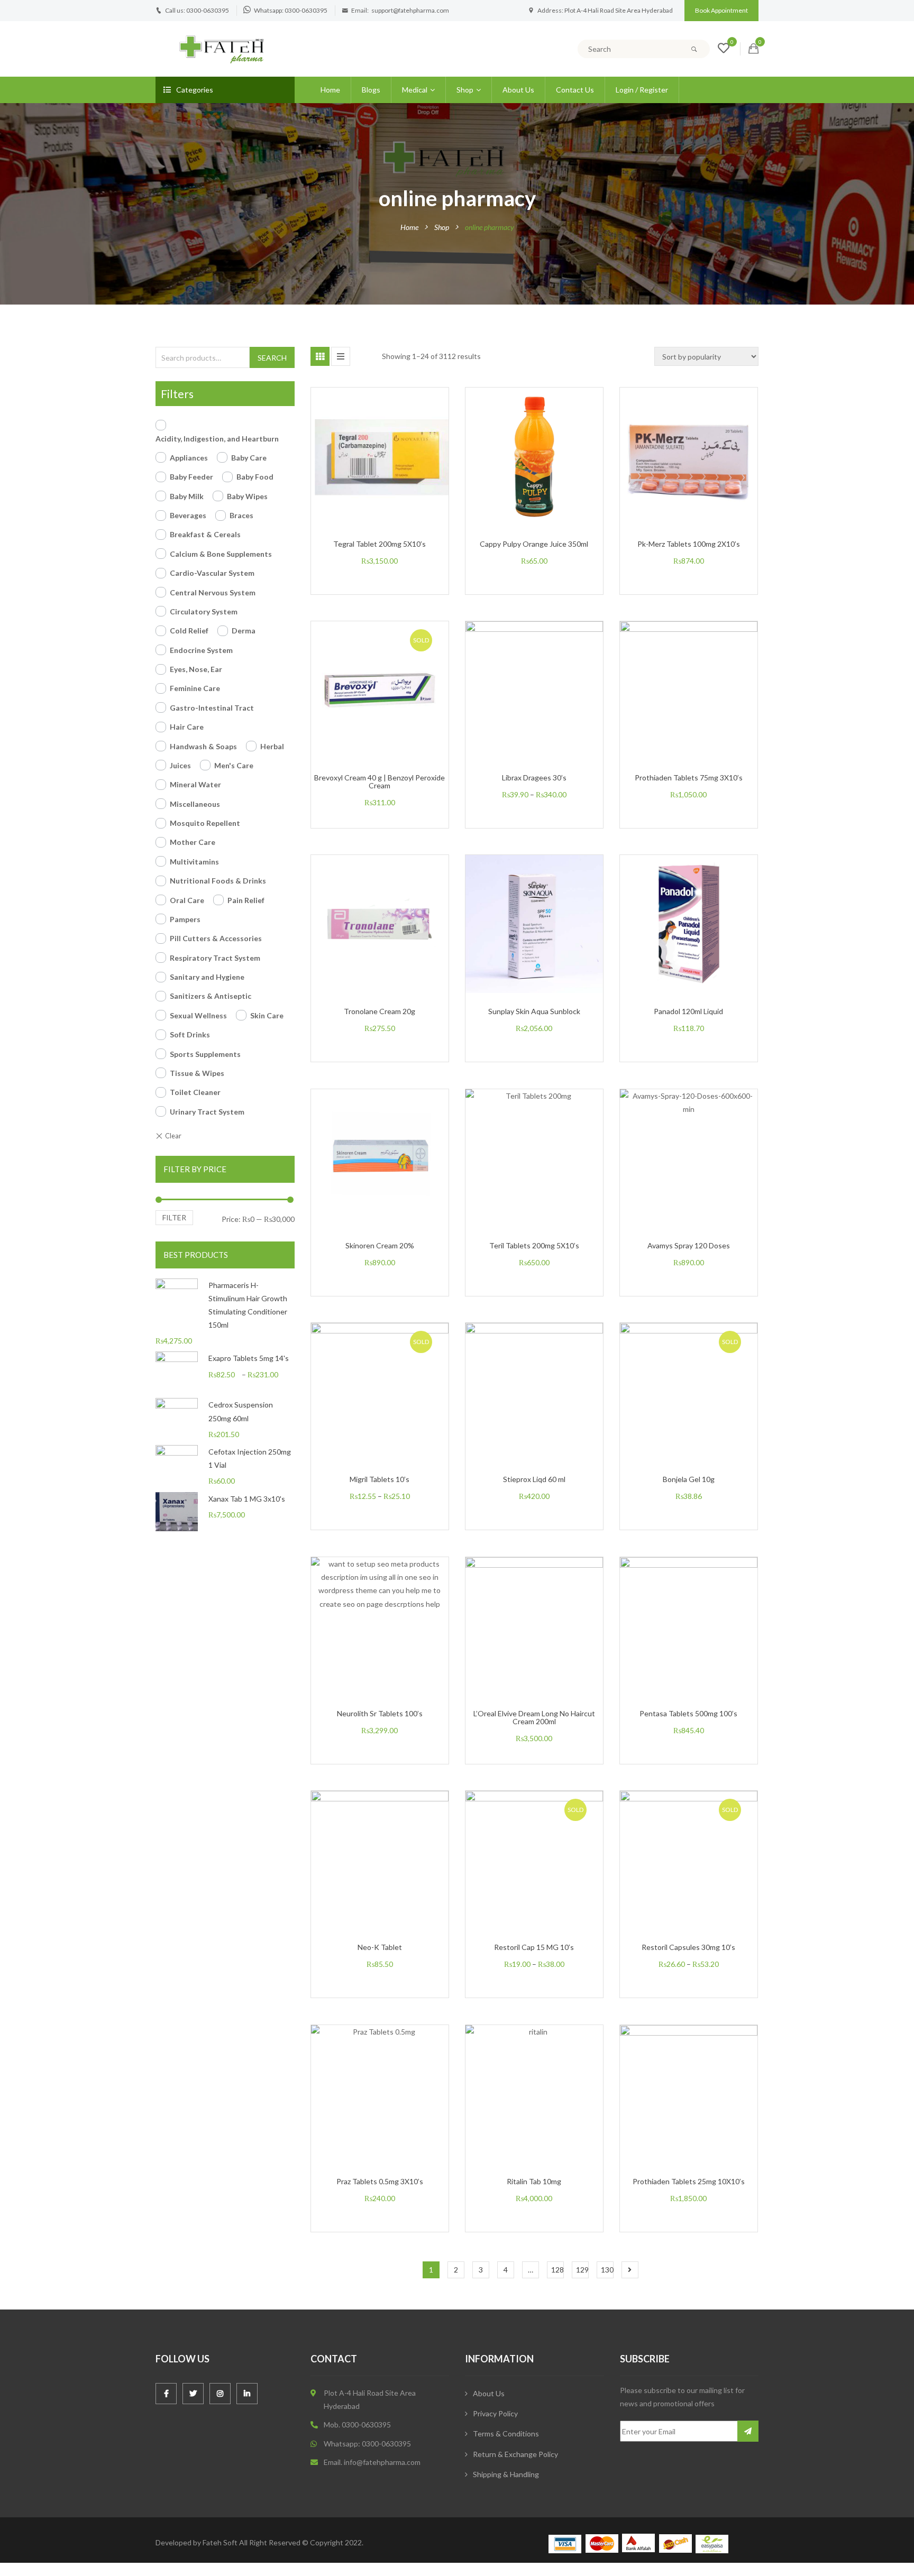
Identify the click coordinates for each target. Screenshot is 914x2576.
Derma (244, 631)
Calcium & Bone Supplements (221, 554)
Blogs (371, 90)
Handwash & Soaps (203, 746)
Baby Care (249, 458)
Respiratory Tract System (215, 958)
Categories (195, 90)
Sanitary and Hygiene (207, 977)
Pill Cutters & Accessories (216, 938)
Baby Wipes (247, 496)
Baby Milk (187, 496)
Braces (241, 515)
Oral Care (187, 900)
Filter (174, 1217)
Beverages (188, 515)
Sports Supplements (205, 1054)
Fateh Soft (220, 2542)
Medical (415, 90)
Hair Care (187, 727)
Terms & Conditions (506, 2434)
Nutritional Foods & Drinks (218, 881)
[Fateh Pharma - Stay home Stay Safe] (222, 48)
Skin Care (267, 1015)
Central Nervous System (213, 592)
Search (272, 358)
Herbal (272, 746)
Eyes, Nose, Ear (196, 669)
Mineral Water (195, 784)
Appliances (189, 458)
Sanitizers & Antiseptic (211, 996)
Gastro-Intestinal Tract (212, 708)
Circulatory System (204, 611)
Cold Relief (189, 631)
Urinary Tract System (207, 1112)
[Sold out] (391, 713)
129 (582, 2270)
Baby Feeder (191, 477)
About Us (518, 90)
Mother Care (193, 842)
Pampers (185, 919)
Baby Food (255, 477)
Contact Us (575, 90)
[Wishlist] (724, 49)
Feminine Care (195, 688)
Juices (180, 765)
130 (607, 2270)
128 (557, 2270)
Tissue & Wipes (197, 1073)
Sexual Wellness (198, 1015)
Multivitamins (194, 862)
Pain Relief (246, 900)
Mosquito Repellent (205, 823)
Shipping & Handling (506, 2474)
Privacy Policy (495, 2413)
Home (330, 90)
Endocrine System (201, 650)
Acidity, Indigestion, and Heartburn (217, 439)
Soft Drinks (190, 1034)
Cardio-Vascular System (212, 573)
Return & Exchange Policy (515, 2454)
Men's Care (234, 765)
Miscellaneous (195, 804)
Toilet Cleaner (195, 1092)
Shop (465, 90)
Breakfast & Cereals (205, 534)
